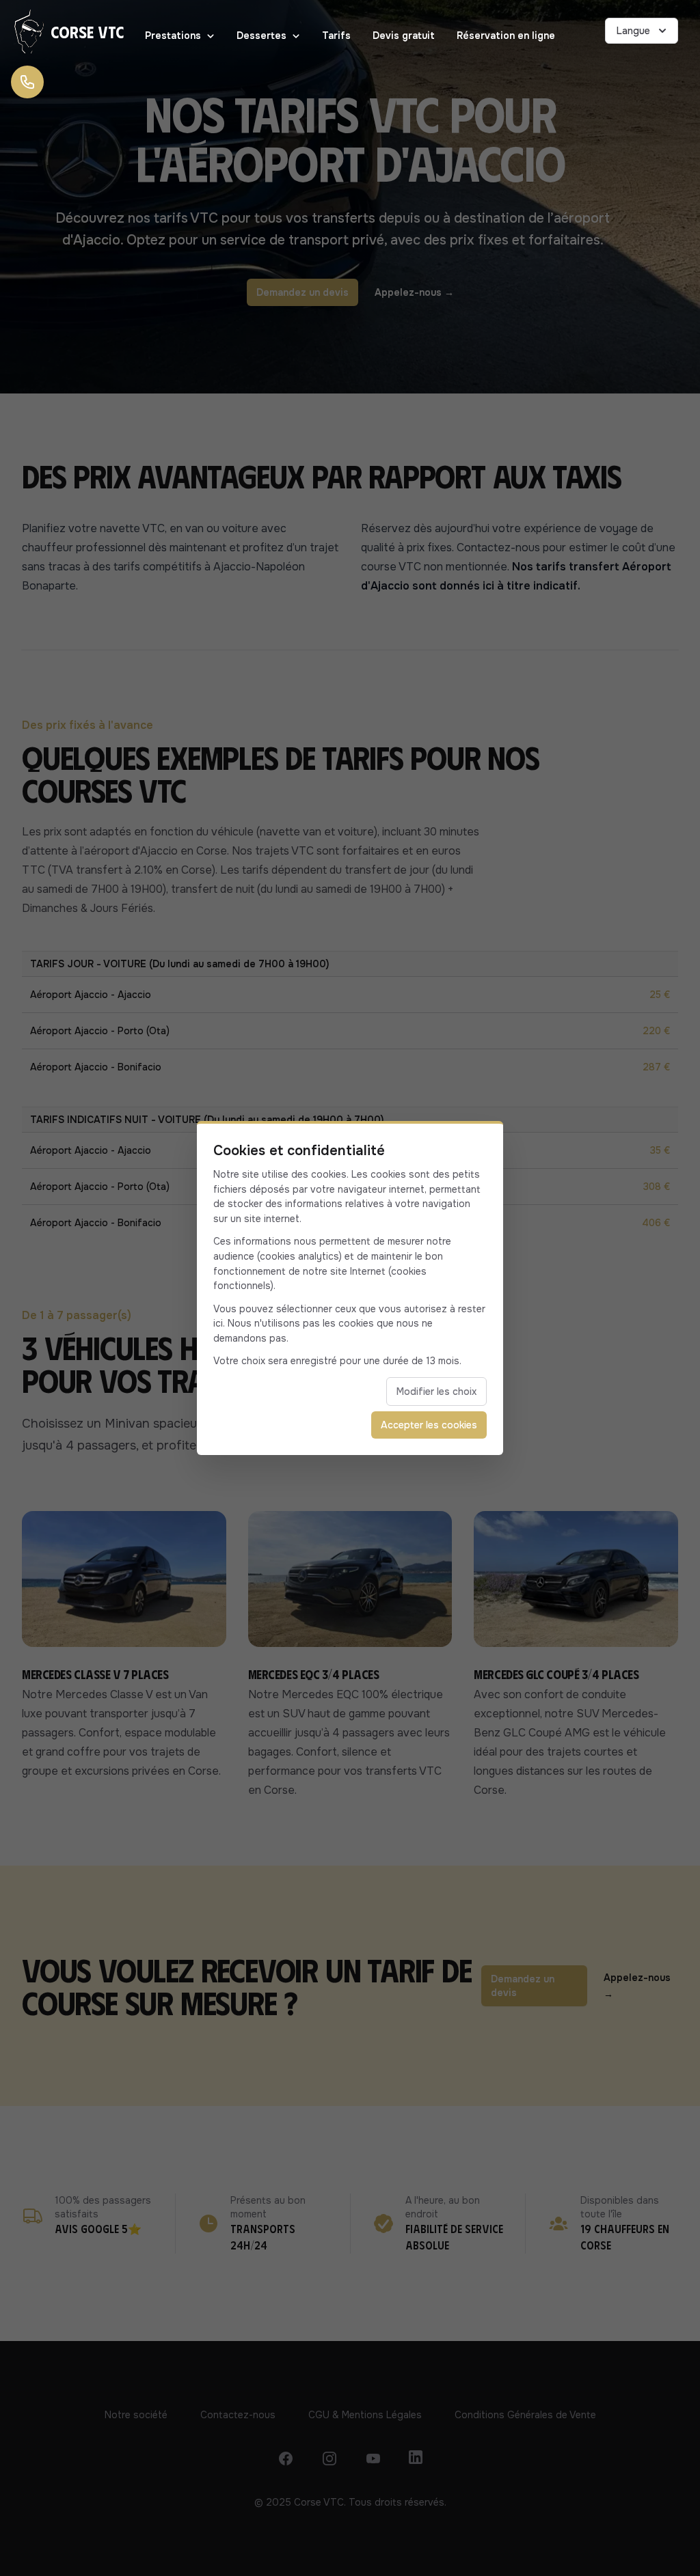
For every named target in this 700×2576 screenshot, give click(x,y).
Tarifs (336, 36)
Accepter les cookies (429, 1425)
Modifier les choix (436, 1391)
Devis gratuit (404, 36)
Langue (633, 31)
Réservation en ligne (506, 36)
